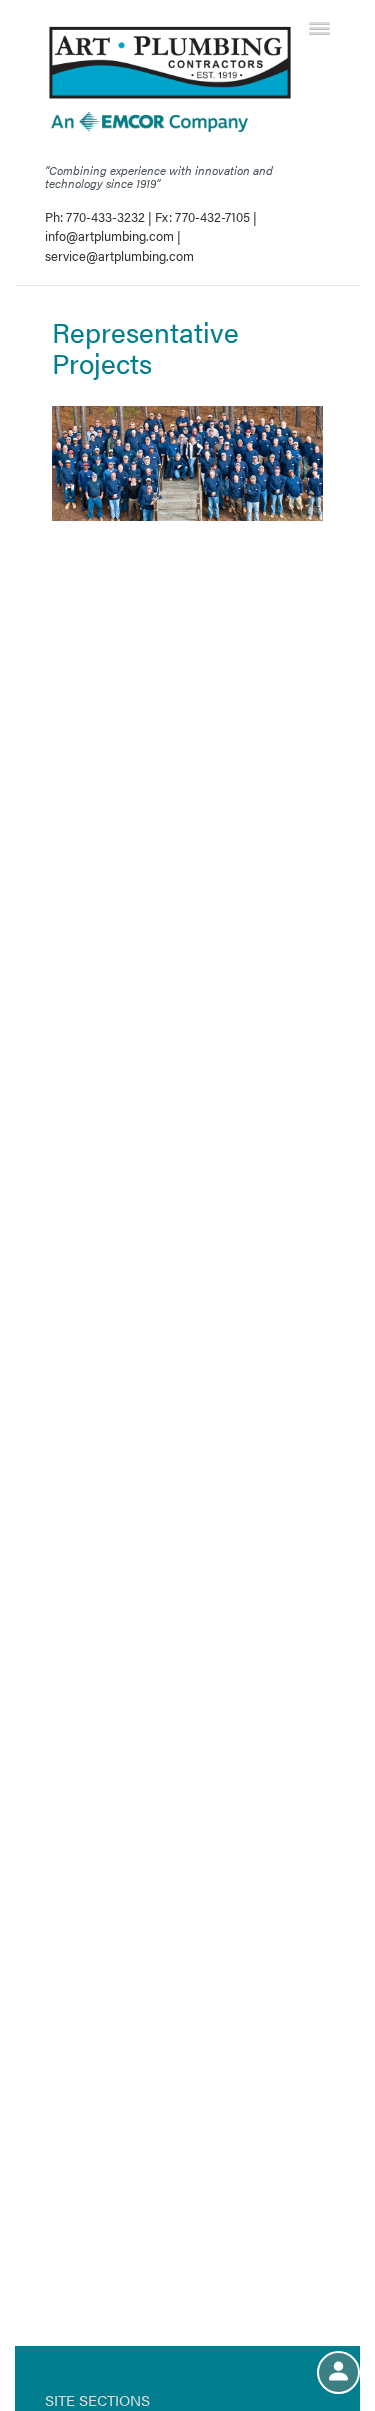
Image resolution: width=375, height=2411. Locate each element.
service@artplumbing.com (119, 255)
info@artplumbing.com (109, 235)
